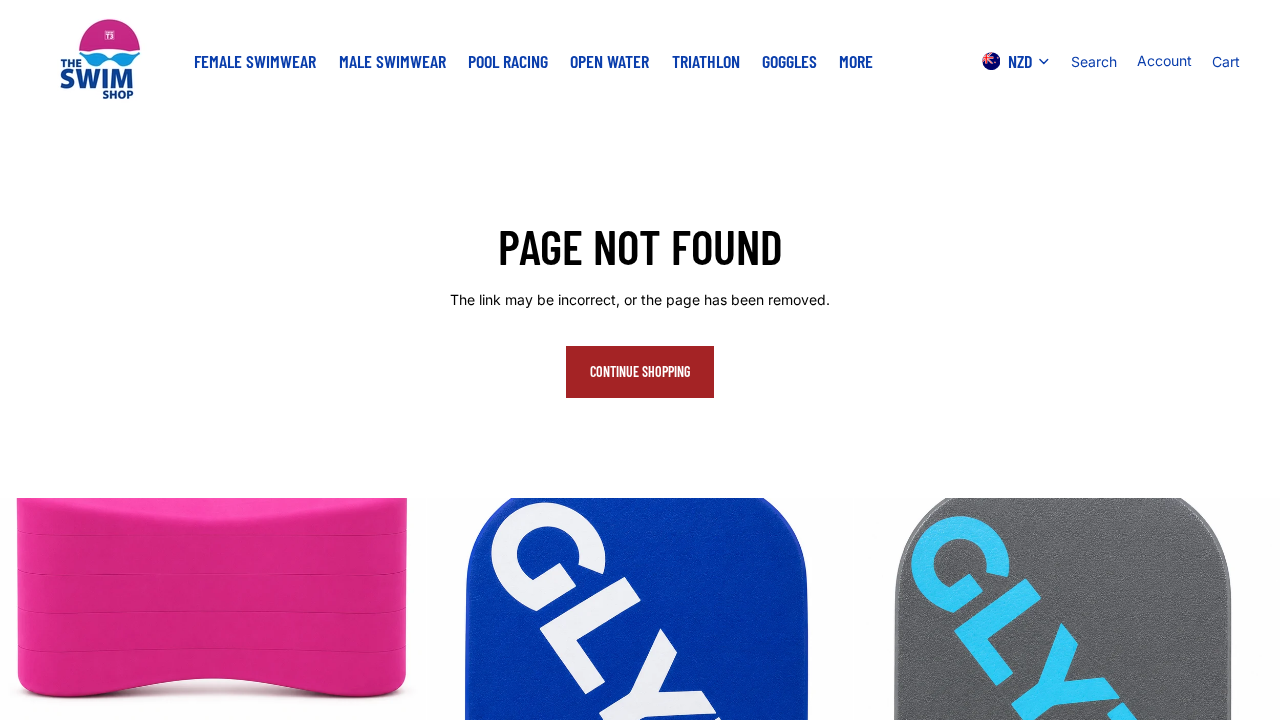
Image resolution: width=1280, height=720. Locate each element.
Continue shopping (640, 371)
